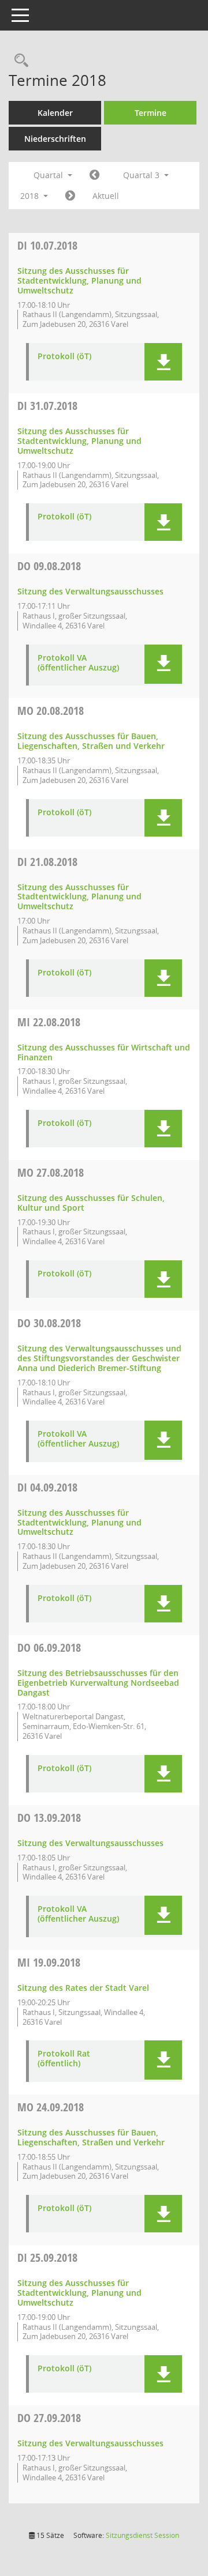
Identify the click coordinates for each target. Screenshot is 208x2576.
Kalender (55, 113)
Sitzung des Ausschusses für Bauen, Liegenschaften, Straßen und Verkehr (91, 741)
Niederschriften (55, 139)
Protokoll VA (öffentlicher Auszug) (78, 663)
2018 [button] (31, 196)
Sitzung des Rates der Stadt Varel (83, 1988)
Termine (151, 113)
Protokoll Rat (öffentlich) (64, 2059)
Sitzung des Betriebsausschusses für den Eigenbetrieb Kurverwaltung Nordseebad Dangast (98, 1683)
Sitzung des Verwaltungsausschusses (90, 591)
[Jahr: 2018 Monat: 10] (70, 196)
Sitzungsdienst (142, 2535)
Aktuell (106, 196)
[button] (163, 362)
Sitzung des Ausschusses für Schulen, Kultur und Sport (91, 1203)
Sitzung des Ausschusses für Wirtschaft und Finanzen (104, 1052)
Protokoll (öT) (64, 357)
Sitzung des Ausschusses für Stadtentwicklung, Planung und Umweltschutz (79, 280)
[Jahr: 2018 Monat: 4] (94, 175)
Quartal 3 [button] (142, 175)
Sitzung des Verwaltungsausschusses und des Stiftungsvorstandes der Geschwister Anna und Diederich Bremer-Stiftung (99, 1358)
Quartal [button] (49, 175)
